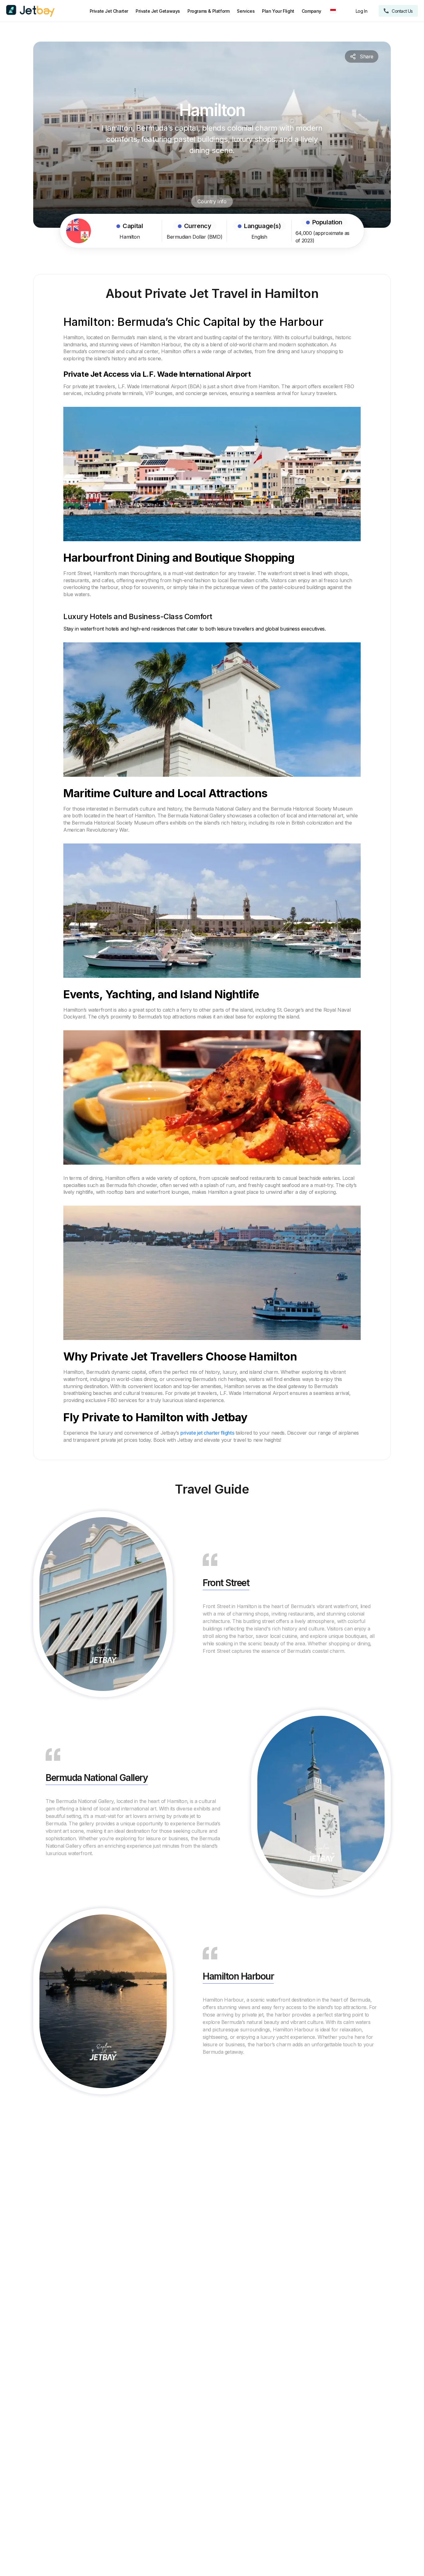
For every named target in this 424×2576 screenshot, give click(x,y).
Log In (362, 11)
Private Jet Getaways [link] (158, 11)
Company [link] (311, 11)
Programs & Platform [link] (208, 11)
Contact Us (402, 11)
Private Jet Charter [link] (109, 11)
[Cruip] (30, 11)
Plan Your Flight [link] (278, 11)
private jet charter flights (207, 1433)
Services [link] (246, 11)
